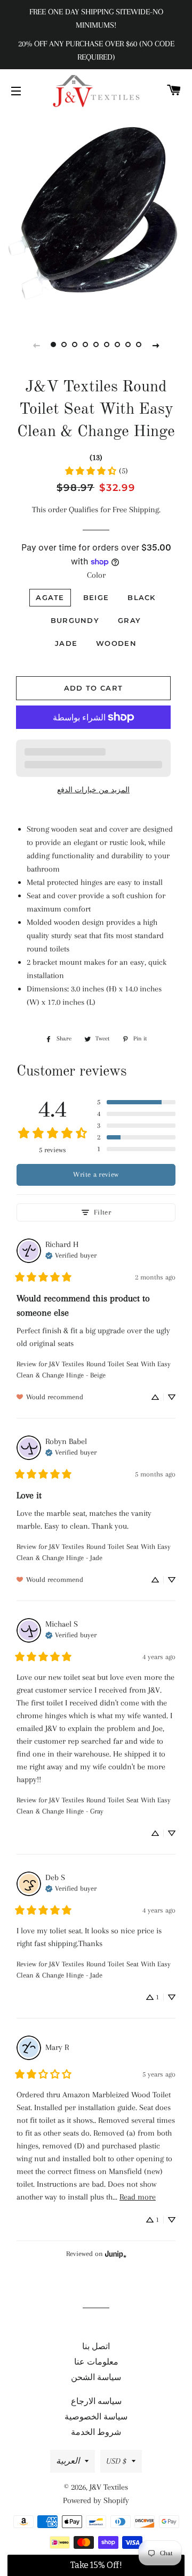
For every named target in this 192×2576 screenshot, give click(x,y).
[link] (96, 471)
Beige (96, 597)
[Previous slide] (36, 345)
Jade (66, 643)
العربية (68, 2461)
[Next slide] (156, 345)
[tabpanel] (96, 215)
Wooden (116, 643)
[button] (136, 1102)
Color (96, 575)
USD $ (116, 2461)
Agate (50, 597)
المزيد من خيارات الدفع (93, 790)
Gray (129, 620)
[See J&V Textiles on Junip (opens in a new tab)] (116, 2254)
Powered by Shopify (96, 2500)
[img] (71, 1254)
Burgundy (75, 620)
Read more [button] (138, 2197)
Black (142, 597)
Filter (102, 1212)
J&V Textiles (109, 2487)
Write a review (96, 1174)
